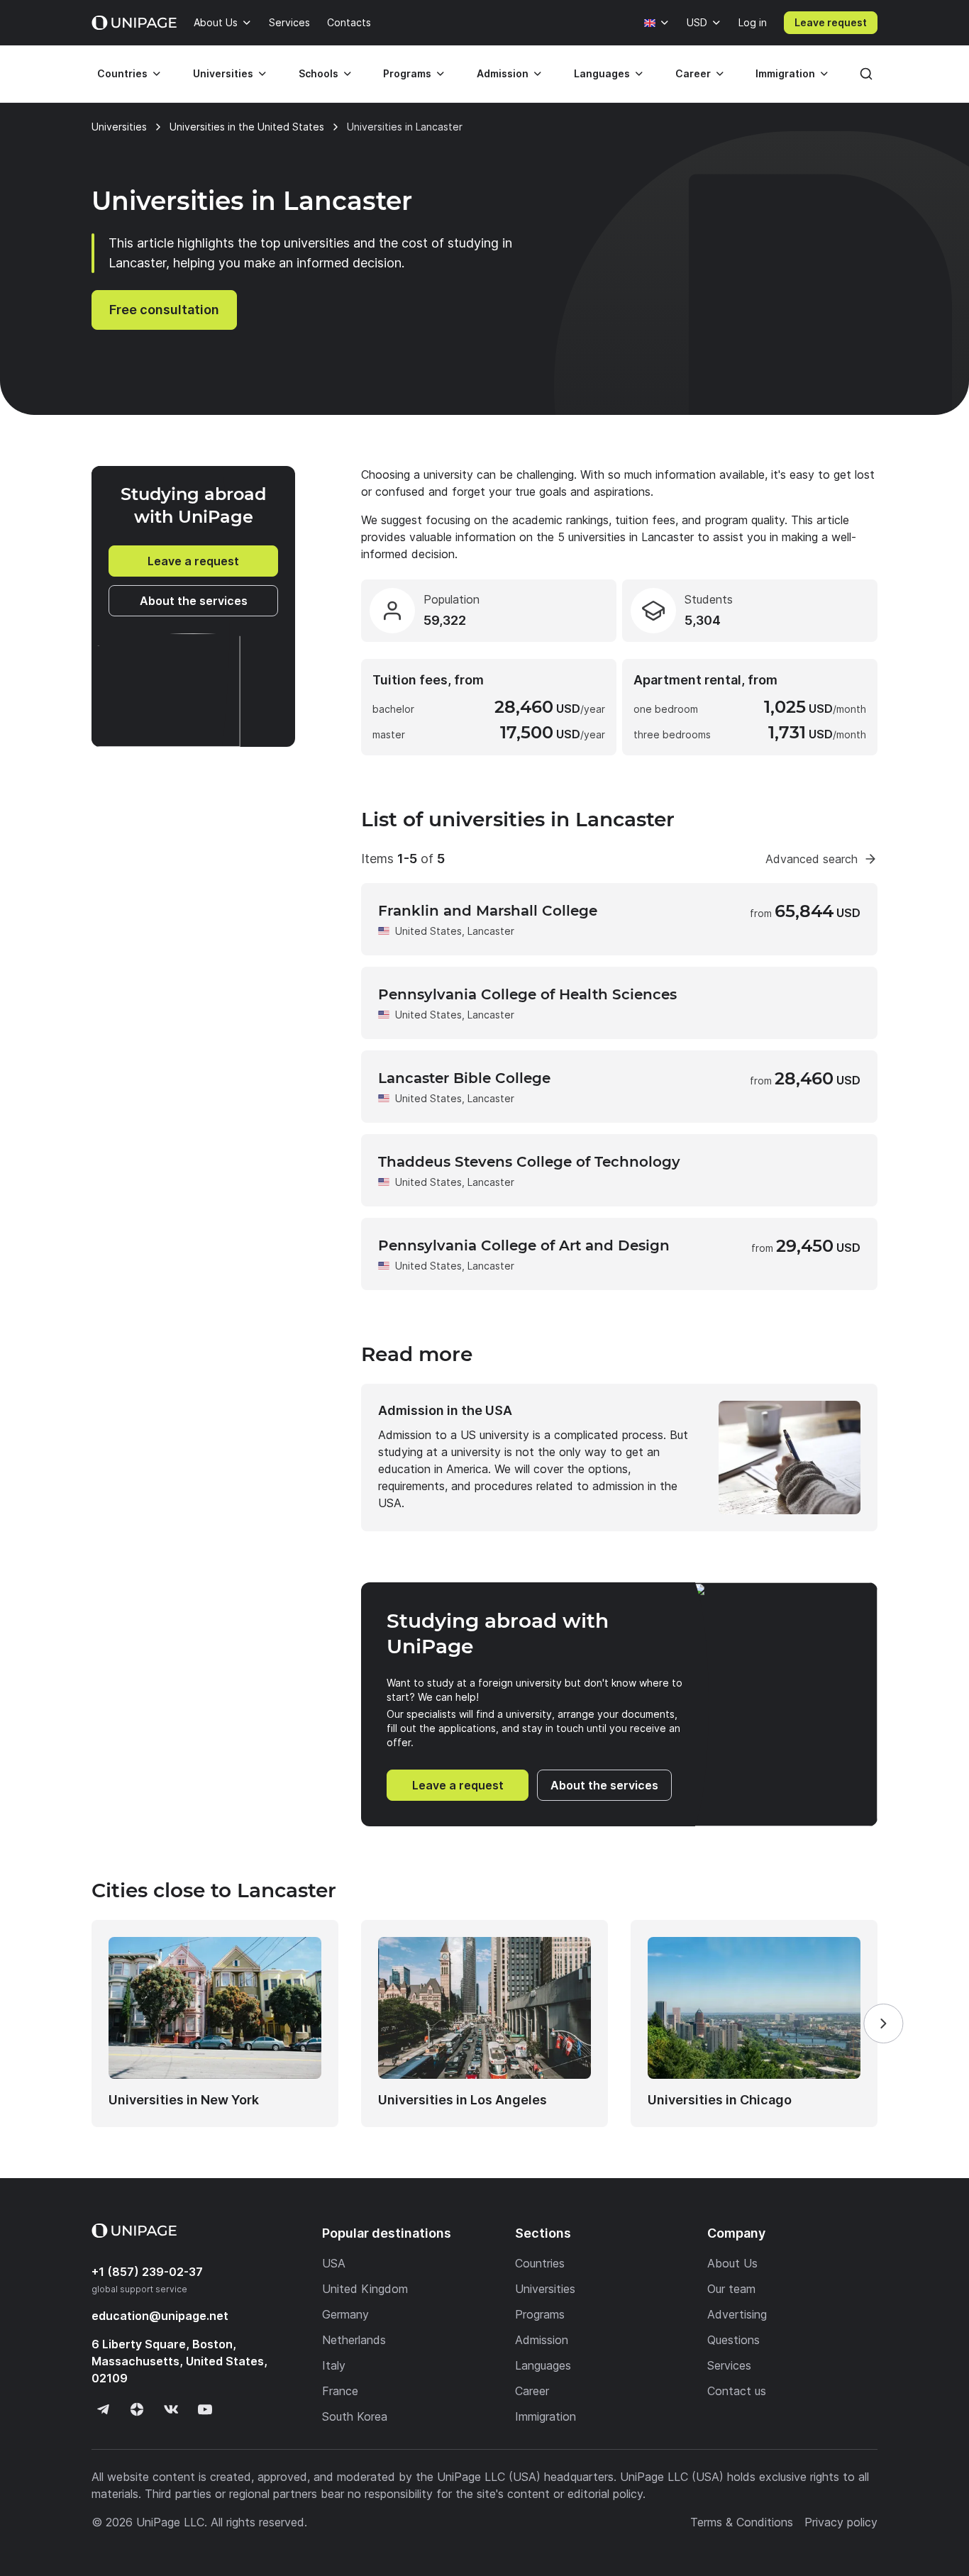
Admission (503, 73)
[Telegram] (103, 2409)
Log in (753, 22)
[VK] (171, 2409)
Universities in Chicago (720, 2100)
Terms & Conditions (742, 2522)
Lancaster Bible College (464, 1078)
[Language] (657, 23)
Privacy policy (841, 2522)
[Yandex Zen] (137, 2409)
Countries (122, 73)
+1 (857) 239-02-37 (147, 2272)
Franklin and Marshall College (488, 911)
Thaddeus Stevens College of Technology (529, 1162)
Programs (407, 73)
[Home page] (134, 23)
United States (428, 931)
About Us (216, 22)
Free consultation (164, 310)
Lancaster (491, 931)
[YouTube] (205, 2409)
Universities (223, 73)
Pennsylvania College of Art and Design (524, 1245)
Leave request (831, 22)
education (160, 2316)
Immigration (785, 73)
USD (697, 22)
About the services (194, 601)
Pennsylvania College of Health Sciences (527, 994)
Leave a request (193, 561)
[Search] (866, 74)
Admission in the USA (445, 1410)
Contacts (349, 22)
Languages (602, 73)
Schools (319, 73)
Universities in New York (184, 2100)
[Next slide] (883, 2023)
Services (289, 22)
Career (693, 73)
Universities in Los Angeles (463, 2100)
